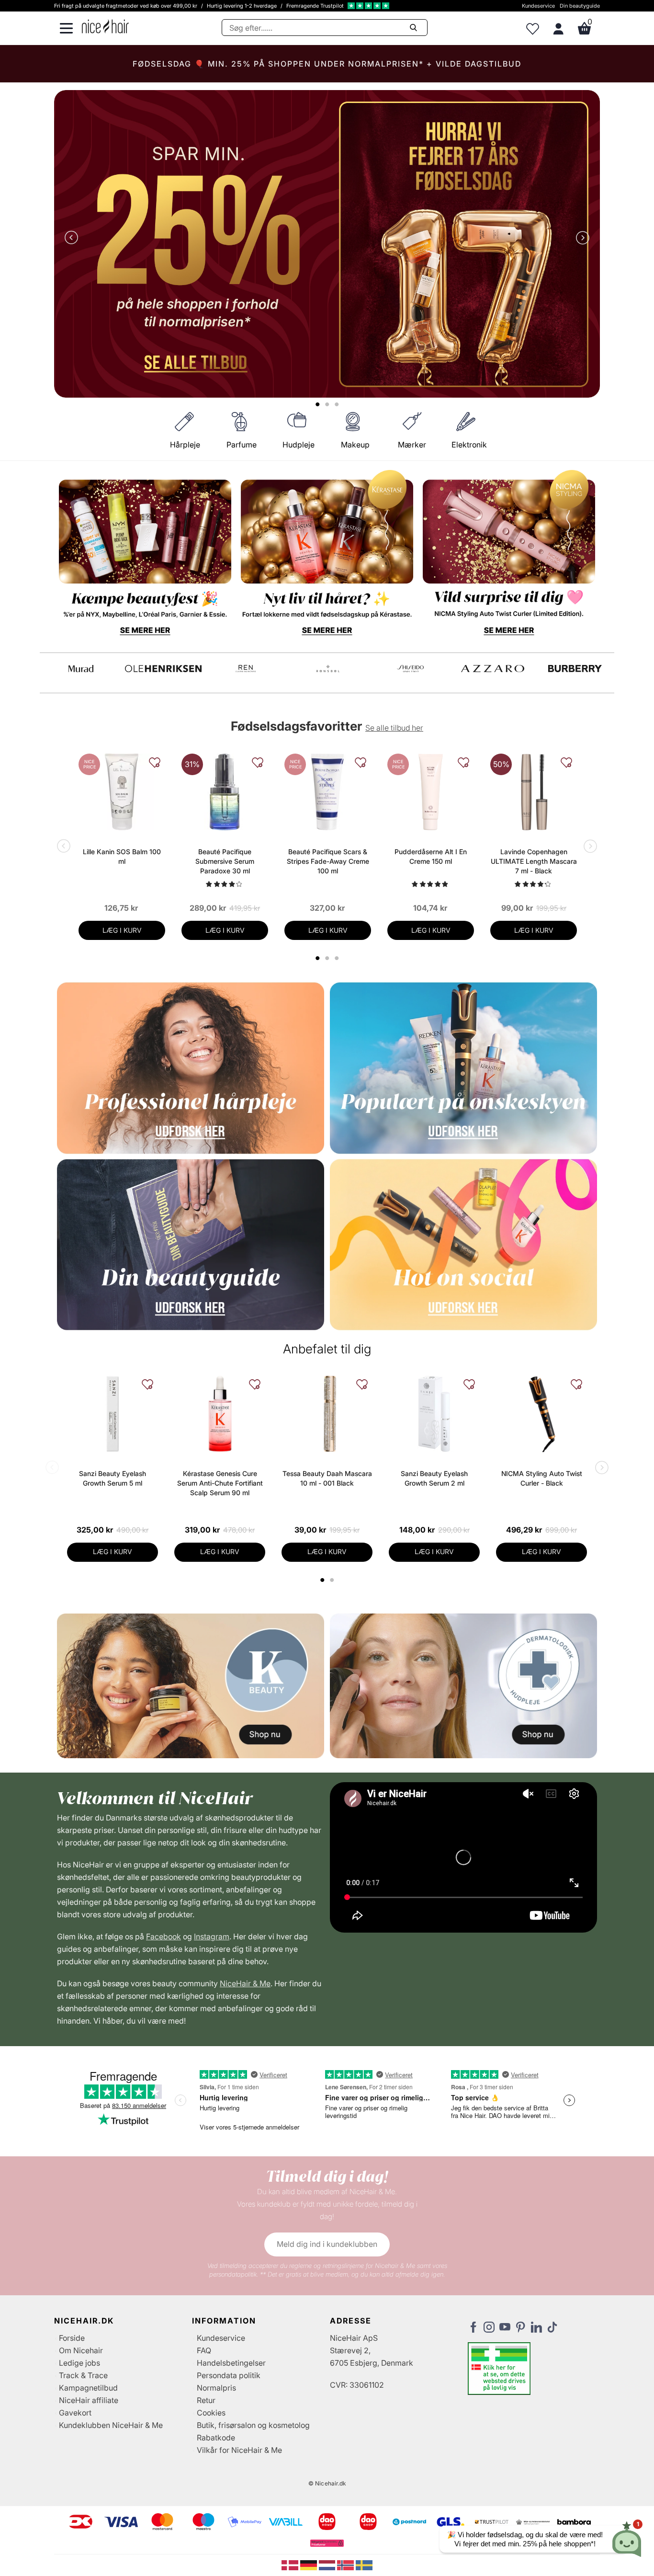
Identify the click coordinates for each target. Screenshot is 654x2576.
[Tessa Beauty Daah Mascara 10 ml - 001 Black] (327, 1414)
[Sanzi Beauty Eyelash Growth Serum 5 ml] (113, 1414)
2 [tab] (333, 1580)
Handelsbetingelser (231, 2363)
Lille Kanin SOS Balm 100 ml (122, 856)
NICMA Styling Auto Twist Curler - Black (542, 1478)
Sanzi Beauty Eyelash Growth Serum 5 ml (113, 1478)
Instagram (212, 1936)
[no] (346, 2565)
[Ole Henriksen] (575, 669)
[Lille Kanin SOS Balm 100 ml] (122, 792)
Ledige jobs (79, 2363)
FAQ (204, 2350)
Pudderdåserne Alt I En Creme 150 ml (431, 856)
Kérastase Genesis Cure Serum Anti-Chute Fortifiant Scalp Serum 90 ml (220, 1483)
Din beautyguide (580, 6)
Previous (73, 239)
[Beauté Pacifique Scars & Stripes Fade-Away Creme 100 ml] (328, 792)
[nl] (328, 2565)
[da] (291, 2565)
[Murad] (493, 669)
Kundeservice (538, 6)
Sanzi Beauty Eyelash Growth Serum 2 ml (434, 1478)
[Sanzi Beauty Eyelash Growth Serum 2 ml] (434, 1414)
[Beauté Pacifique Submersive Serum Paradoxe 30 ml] (225, 792)
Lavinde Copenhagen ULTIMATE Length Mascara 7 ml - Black (534, 861)
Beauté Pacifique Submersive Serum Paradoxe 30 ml (225, 861)
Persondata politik (229, 2375)
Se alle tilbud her (394, 728)
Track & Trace (83, 2375)
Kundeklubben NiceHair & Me (111, 2425)
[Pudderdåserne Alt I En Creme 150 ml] (431, 792)
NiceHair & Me (245, 1983)
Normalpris (216, 2388)
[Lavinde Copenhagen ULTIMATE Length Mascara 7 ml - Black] (534, 792)
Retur (206, 2400)
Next (581, 239)
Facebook (163, 1936)
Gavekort (75, 2413)
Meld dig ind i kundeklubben (327, 2244)
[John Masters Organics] (328, 669)
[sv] (364, 2565)
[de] (310, 2565)
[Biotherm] (81, 669)
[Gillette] (246, 669)
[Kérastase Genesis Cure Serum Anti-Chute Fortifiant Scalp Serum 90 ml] (220, 1414)
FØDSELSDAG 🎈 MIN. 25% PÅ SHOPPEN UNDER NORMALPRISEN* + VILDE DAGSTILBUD (327, 64)
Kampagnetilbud (88, 2388)
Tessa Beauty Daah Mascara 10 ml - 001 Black (327, 1478)
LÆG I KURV (122, 930)
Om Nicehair (81, 2350)
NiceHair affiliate (89, 2400)
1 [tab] (323, 1580)
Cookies (211, 2413)
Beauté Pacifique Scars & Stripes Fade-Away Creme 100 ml (328, 861)
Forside (72, 2338)
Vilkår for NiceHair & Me (239, 2450)
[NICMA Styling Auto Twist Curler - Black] (541, 1414)
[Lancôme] (410, 669)
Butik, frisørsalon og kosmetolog (253, 2425)
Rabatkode (216, 2438)
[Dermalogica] (163, 669)
